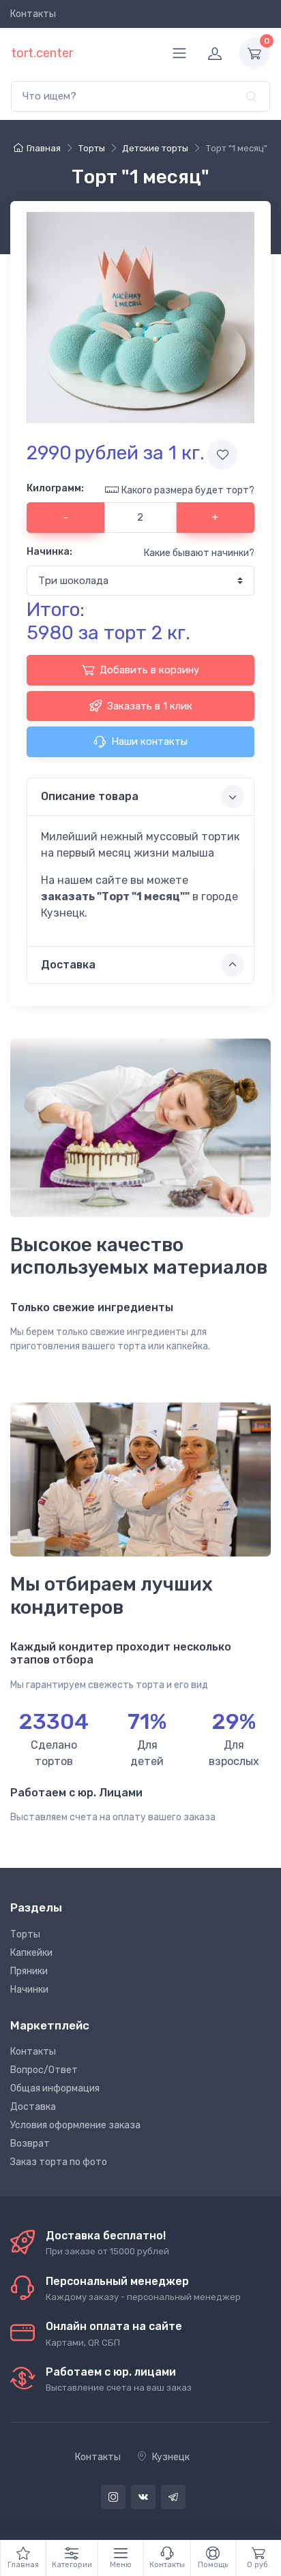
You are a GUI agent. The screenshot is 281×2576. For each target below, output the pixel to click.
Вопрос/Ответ (44, 2070)
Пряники (29, 1971)
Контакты (33, 14)
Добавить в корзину (149, 670)
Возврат (30, 2144)
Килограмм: (55, 488)
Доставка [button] (68, 965)
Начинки (29, 1990)
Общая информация (55, 2088)
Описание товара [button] (90, 796)
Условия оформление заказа (75, 2125)
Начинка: (49, 552)
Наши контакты (149, 741)
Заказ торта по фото (59, 2162)
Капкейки (31, 1953)
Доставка (33, 2107)
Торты (25, 1934)
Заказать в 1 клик (150, 706)
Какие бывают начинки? (199, 553)
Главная (44, 148)
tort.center (42, 53)
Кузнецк (171, 2457)
